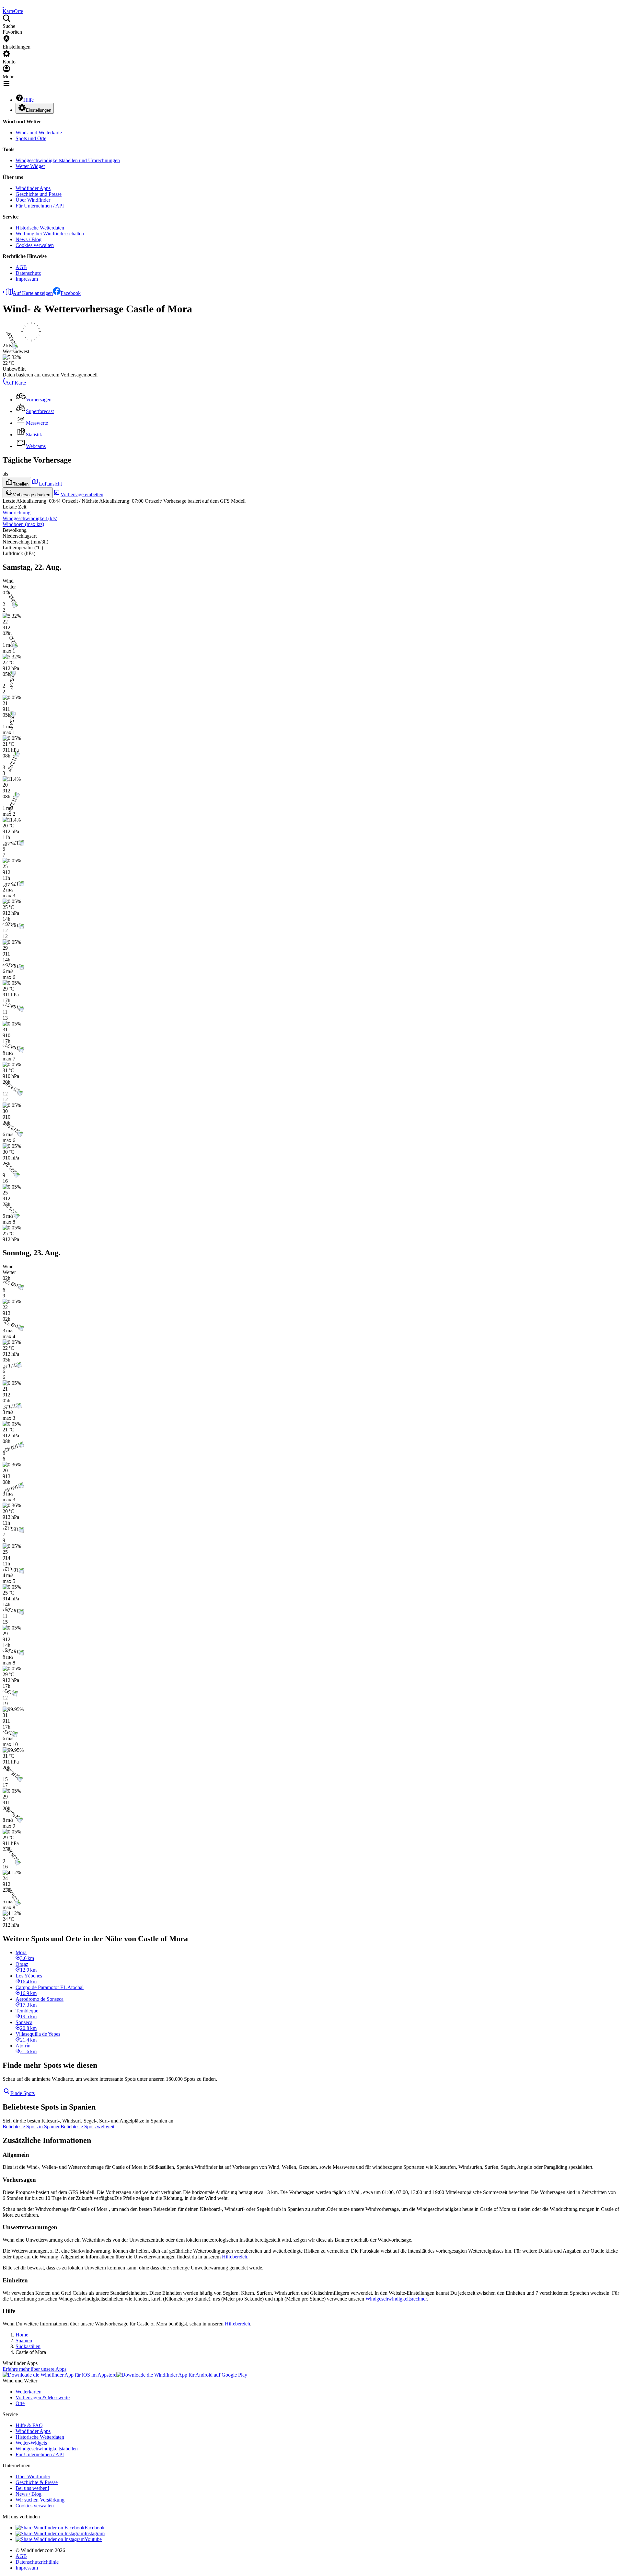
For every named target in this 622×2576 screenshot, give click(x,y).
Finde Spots (23, 2093)
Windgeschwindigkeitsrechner (396, 2299)
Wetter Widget (30, 166)
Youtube (93, 2539)
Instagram (95, 2533)
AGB (21, 267)
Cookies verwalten (35, 245)
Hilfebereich (235, 2257)
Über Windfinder (33, 200)
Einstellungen (39, 110)
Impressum (27, 279)
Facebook (71, 293)
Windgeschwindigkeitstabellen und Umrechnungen (68, 160)
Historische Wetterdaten (40, 228)
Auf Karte (16, 383)
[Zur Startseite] (3, 5)
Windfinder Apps (33, 188)
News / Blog (29, 239)
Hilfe (29, 100)
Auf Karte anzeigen (33, 293)
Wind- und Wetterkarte (39, 133)
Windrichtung (17, 513)
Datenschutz (28, 273)
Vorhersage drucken (32, 495)
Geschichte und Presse (39, 194)
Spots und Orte (31, 138)
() (30, 518)
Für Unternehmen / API (40, 206)
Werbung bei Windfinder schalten (50, 234)
